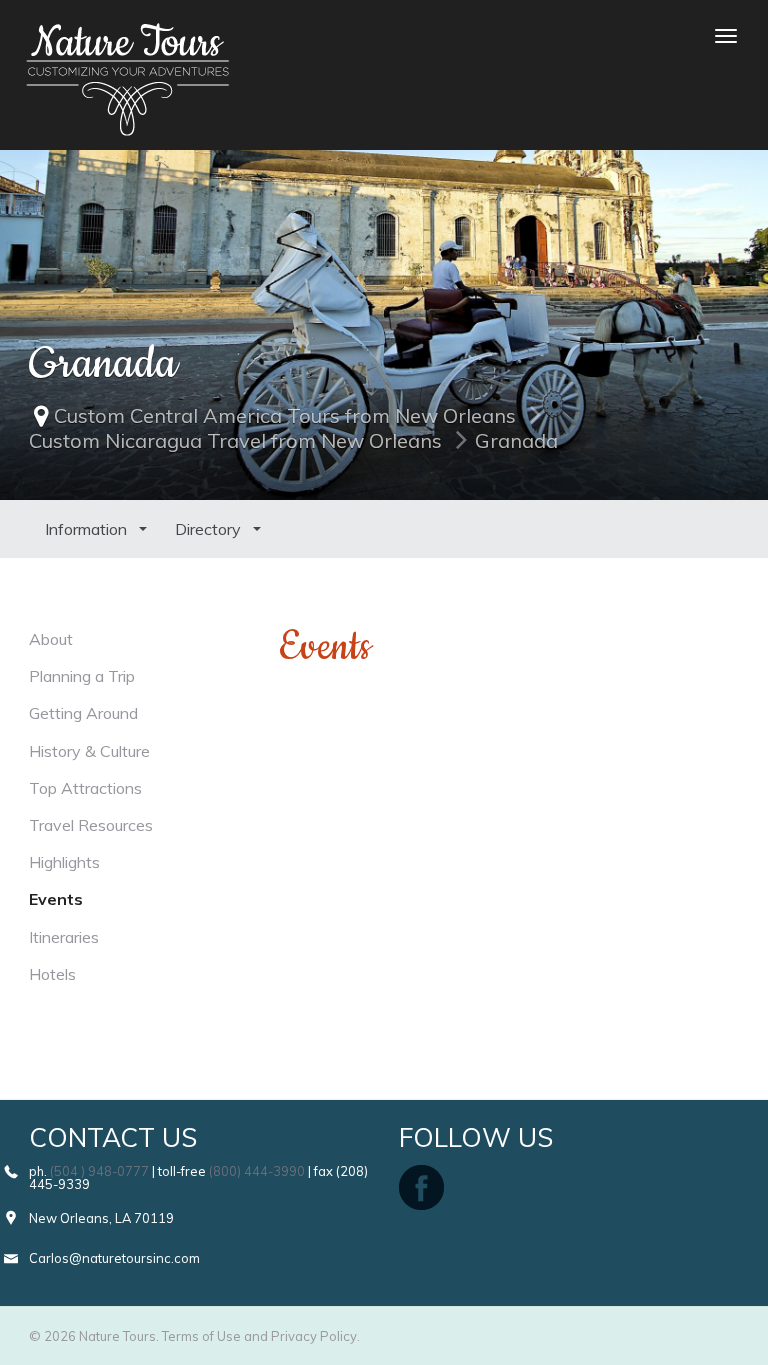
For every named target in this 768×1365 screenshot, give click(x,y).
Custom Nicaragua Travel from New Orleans (235, 440)
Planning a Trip (82, 676)
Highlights (64, 862)
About (51, 639)
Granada (516, 440)
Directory (210, 529)
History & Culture (89, 751)
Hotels (52, 974)
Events (56, 899)
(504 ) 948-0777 (99, 1171)
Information (88, 529)
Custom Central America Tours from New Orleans (285, 415)
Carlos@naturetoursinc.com (114, 1258)
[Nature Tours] (127, 36)
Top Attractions (85, 788)
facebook (421, 1187)
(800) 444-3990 (257, 1171)
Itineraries (64, 937)
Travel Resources (91, 825)
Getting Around (83, 713)
